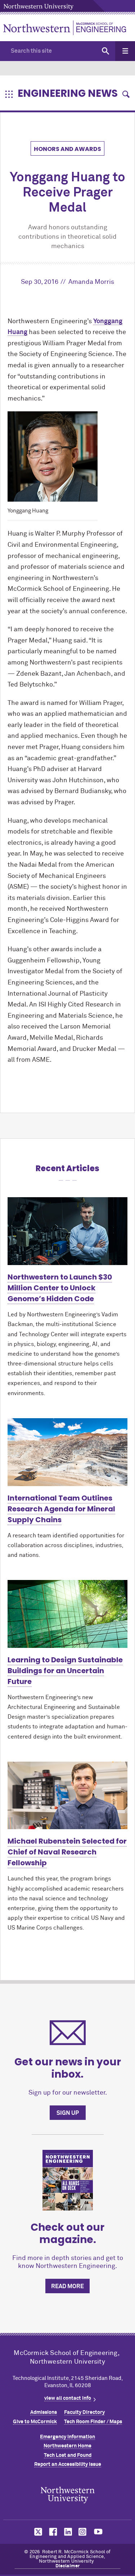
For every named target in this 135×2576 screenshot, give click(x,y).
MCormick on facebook (52, 2532)
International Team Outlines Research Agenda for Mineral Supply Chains (61, 1509)
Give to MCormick (35, 2422)
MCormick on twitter (37, 2532)
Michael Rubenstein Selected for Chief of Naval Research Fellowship (67, 1852)
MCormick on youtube (98, 2532)
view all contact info (68, 2398)
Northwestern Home (67, 2446)
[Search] (105, 51)
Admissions (44, 2412)
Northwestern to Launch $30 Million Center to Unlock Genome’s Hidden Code (60, 1288)
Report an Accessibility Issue (68, 2464)
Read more (67, 2286)
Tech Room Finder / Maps (93, 2422)
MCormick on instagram (83, 2532)
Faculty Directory (84, 2412)
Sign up (68, 2113)
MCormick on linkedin (68, 2532)
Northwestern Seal (68, 2495)
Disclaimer (68, 2566)
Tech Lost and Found (68, 2455)
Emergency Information (67, 2437)
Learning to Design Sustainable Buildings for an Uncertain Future (65, 1671)
